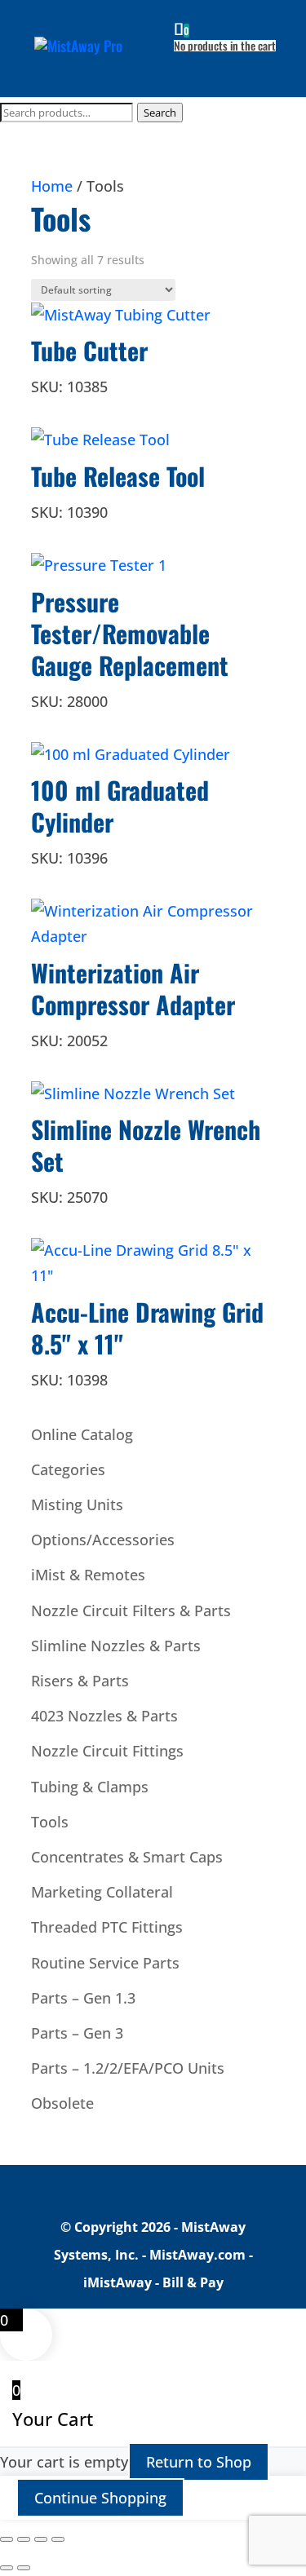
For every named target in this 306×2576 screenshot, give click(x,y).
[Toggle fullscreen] (24, 2539)
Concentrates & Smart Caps (127, 1857)
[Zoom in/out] (7, 2539)
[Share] (41, 2539)
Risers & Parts (80, 1681)
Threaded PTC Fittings (107, 1927)
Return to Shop (199, 2462)
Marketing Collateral (102, 1892)
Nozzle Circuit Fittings (107, 1751)
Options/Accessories (103, 1540)
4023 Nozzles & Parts (104, 1716)
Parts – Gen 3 (77, 2033)
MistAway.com (197, 2255)
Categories (68, 1469)
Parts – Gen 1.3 (83, 1998)
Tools (50, 1822)
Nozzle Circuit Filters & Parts (131, 1611)
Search (160, 113)
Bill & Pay (193, 2282)
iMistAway (118, 2282)
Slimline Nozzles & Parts (116, 1646)
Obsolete (62, 2103)
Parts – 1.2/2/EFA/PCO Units (128, 2068)
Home (52, 186)
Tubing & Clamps (90, 1787)
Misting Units (77, 1505)
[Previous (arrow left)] (7, 2568)
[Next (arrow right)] (24, 2568)
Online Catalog (82, 1434)
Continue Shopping (100, 2498)
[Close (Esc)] (58, 2539)
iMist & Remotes (88, 1575)
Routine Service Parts (105, 1963)
